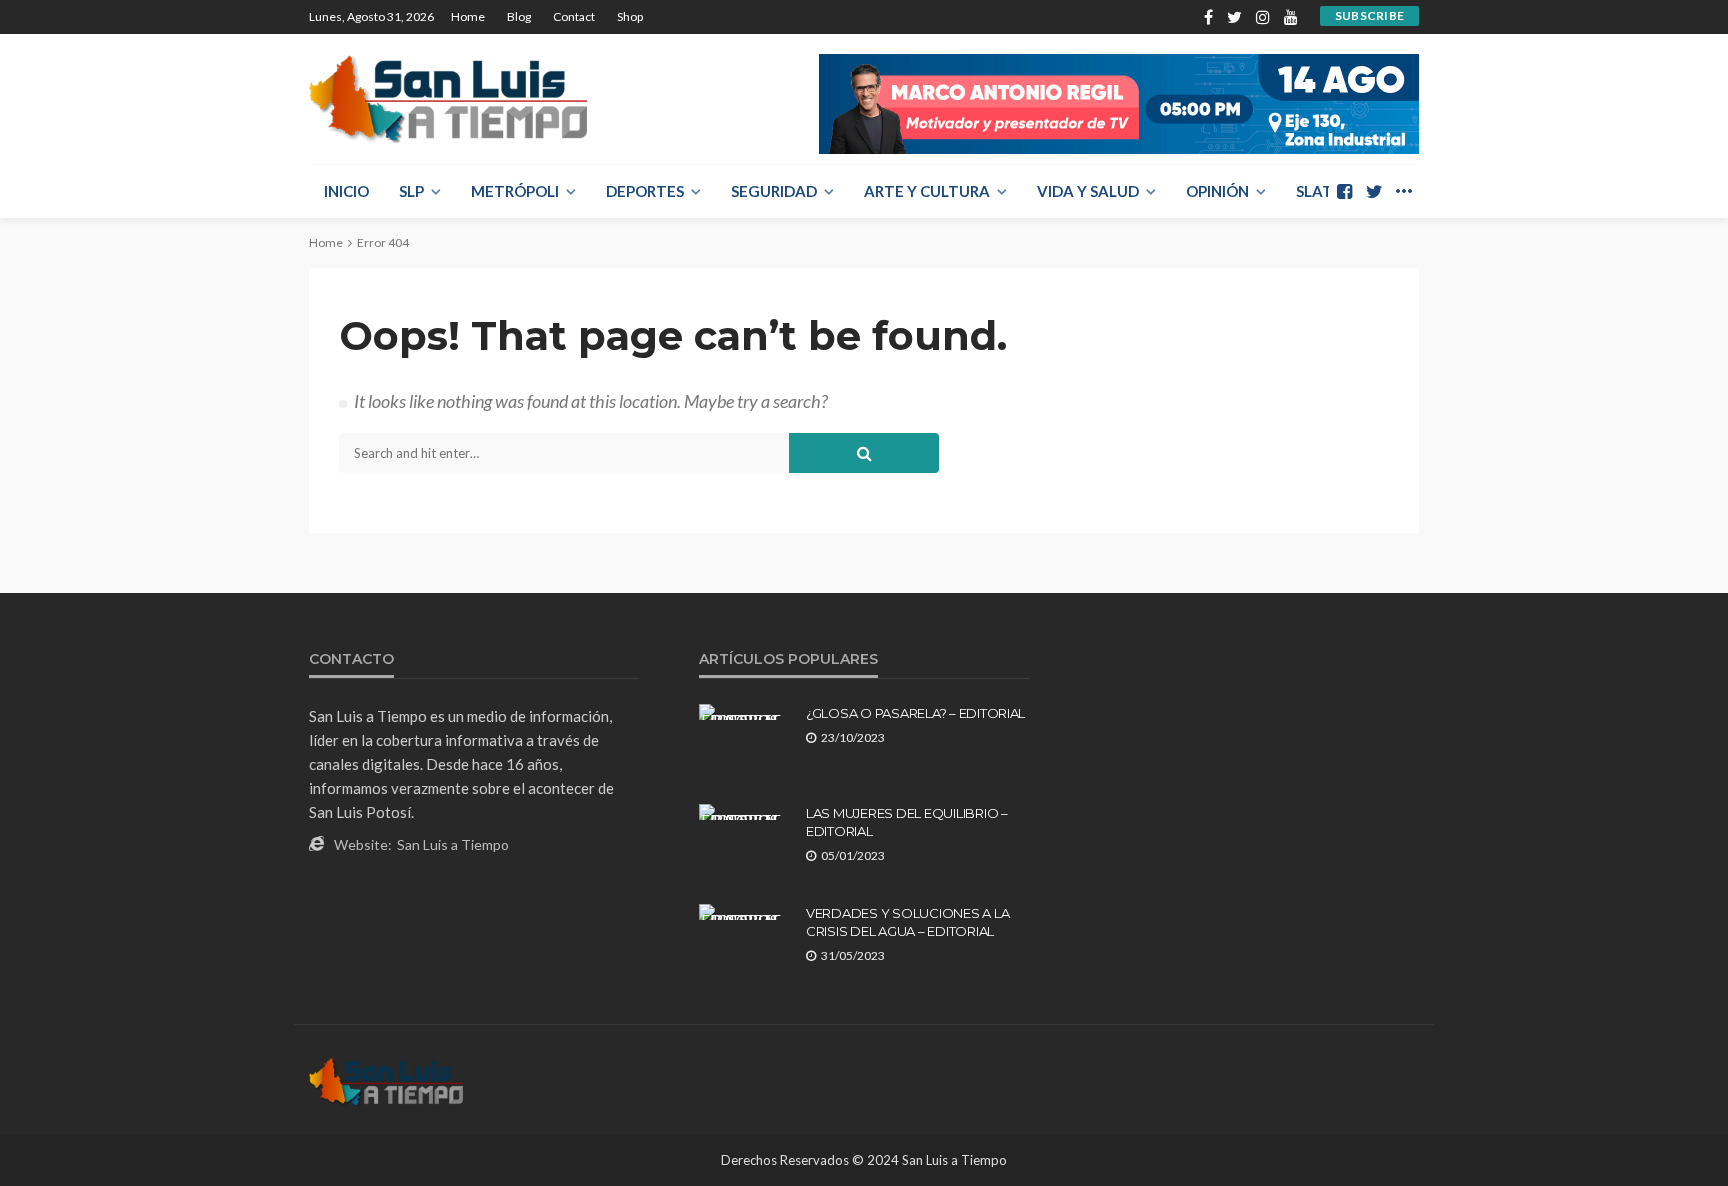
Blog (519, 16)
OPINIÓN (1217, 191)
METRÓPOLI (515, 191)
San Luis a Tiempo (453, 844)
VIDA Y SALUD (1088, 191)
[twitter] (1234, 17)
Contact (574, 16)
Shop (630, 16)
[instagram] (1263, 17)
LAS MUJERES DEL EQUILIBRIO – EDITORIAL (907, 822)
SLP (411, 191)
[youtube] (1291, 17)
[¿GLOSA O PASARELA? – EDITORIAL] (745, 712)
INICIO (346, 191)
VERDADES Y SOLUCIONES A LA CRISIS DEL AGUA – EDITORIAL (907, 922)
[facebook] (1208, 17)
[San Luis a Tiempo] (448, 99)
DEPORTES (645, 191)
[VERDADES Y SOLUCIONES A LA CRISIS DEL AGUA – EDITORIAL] (745, 912)
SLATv (1320, 191)
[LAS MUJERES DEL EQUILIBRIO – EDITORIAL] (745, 812)
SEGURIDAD (774, 191)
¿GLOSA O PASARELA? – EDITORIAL (915, 713)
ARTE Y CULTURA (927, 191)
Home (468, 16)
